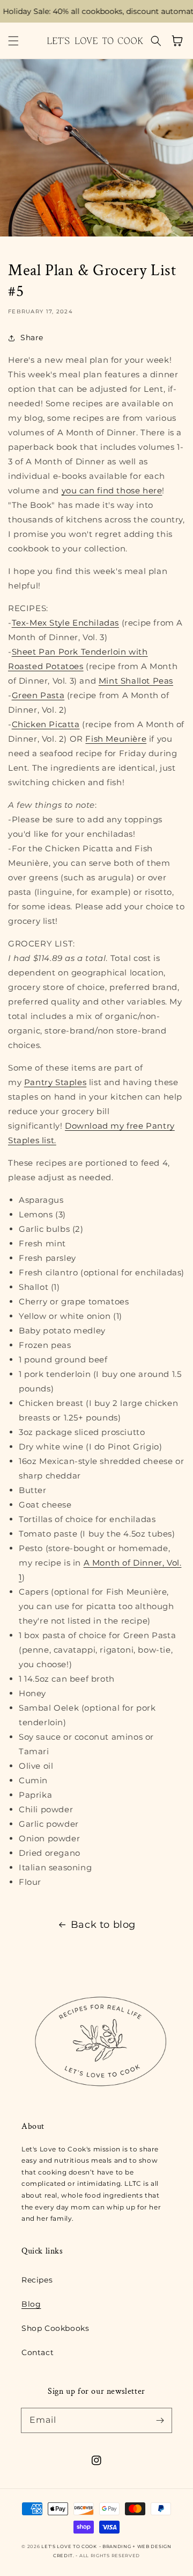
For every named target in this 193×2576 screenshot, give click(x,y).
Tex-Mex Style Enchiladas (65, 623)
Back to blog (103, 1925)
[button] (13, 41)
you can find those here (112, 490)
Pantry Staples (55, 1082)
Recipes (37, 2280)
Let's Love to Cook (69, 2546)
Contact (38, 2352)
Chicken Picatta (46, 724)
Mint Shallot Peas (136, 681)
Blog (31, 2304)
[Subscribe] (160, 2420)
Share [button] (32, 338)
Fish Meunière (116, 739)
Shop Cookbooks (55, 2328)
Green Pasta (38, 695)
